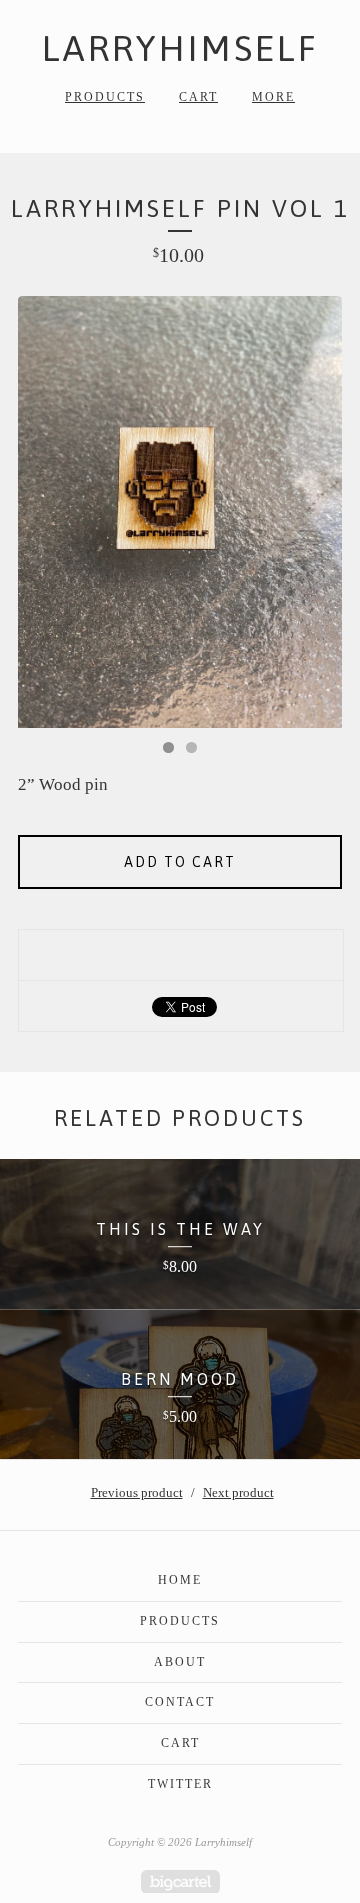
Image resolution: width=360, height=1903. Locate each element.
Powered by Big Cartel (180, 1881)
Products (105, 97)
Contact (180, 1702)
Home (180, 1580)
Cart (198, 97)
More (273, 97)
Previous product (137, 1492)
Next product (238, 1492)
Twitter (180, 1784)
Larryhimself (180, 48)
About (180, 1662)
